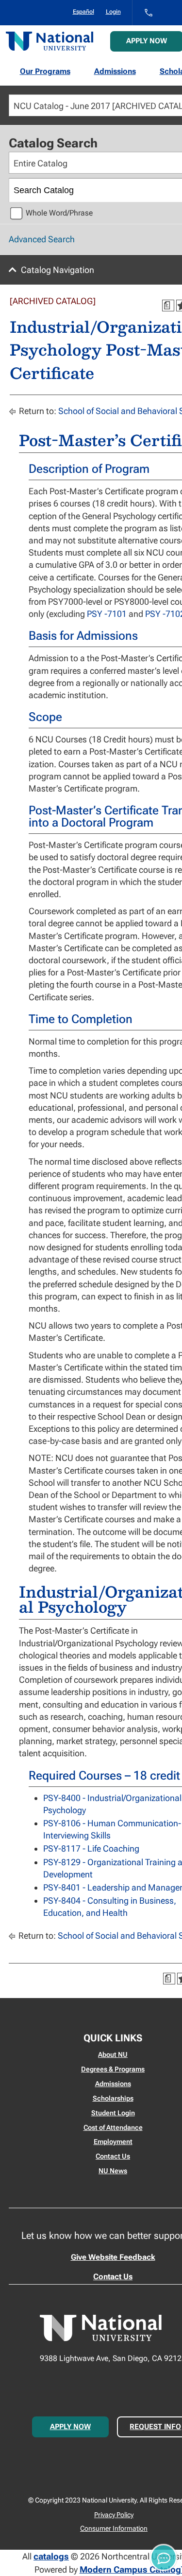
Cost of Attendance (113, 2127)
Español (83, 12)
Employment (113, 2142)
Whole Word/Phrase (59, 213)
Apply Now (70, 2427)
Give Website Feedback (113, 2257)
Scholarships (113, 2098)
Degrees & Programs (113, 2069)
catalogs (51, 2556)
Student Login (113, 2113)
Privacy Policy (114, 2515)
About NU (113, 2054)
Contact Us (113, 2156)
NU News (113, 2171)
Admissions (115, 71)
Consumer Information (114, 2528)
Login (113, 12)
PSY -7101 (107, 614)
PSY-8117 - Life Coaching (91, 1848)
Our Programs (45, 71)
